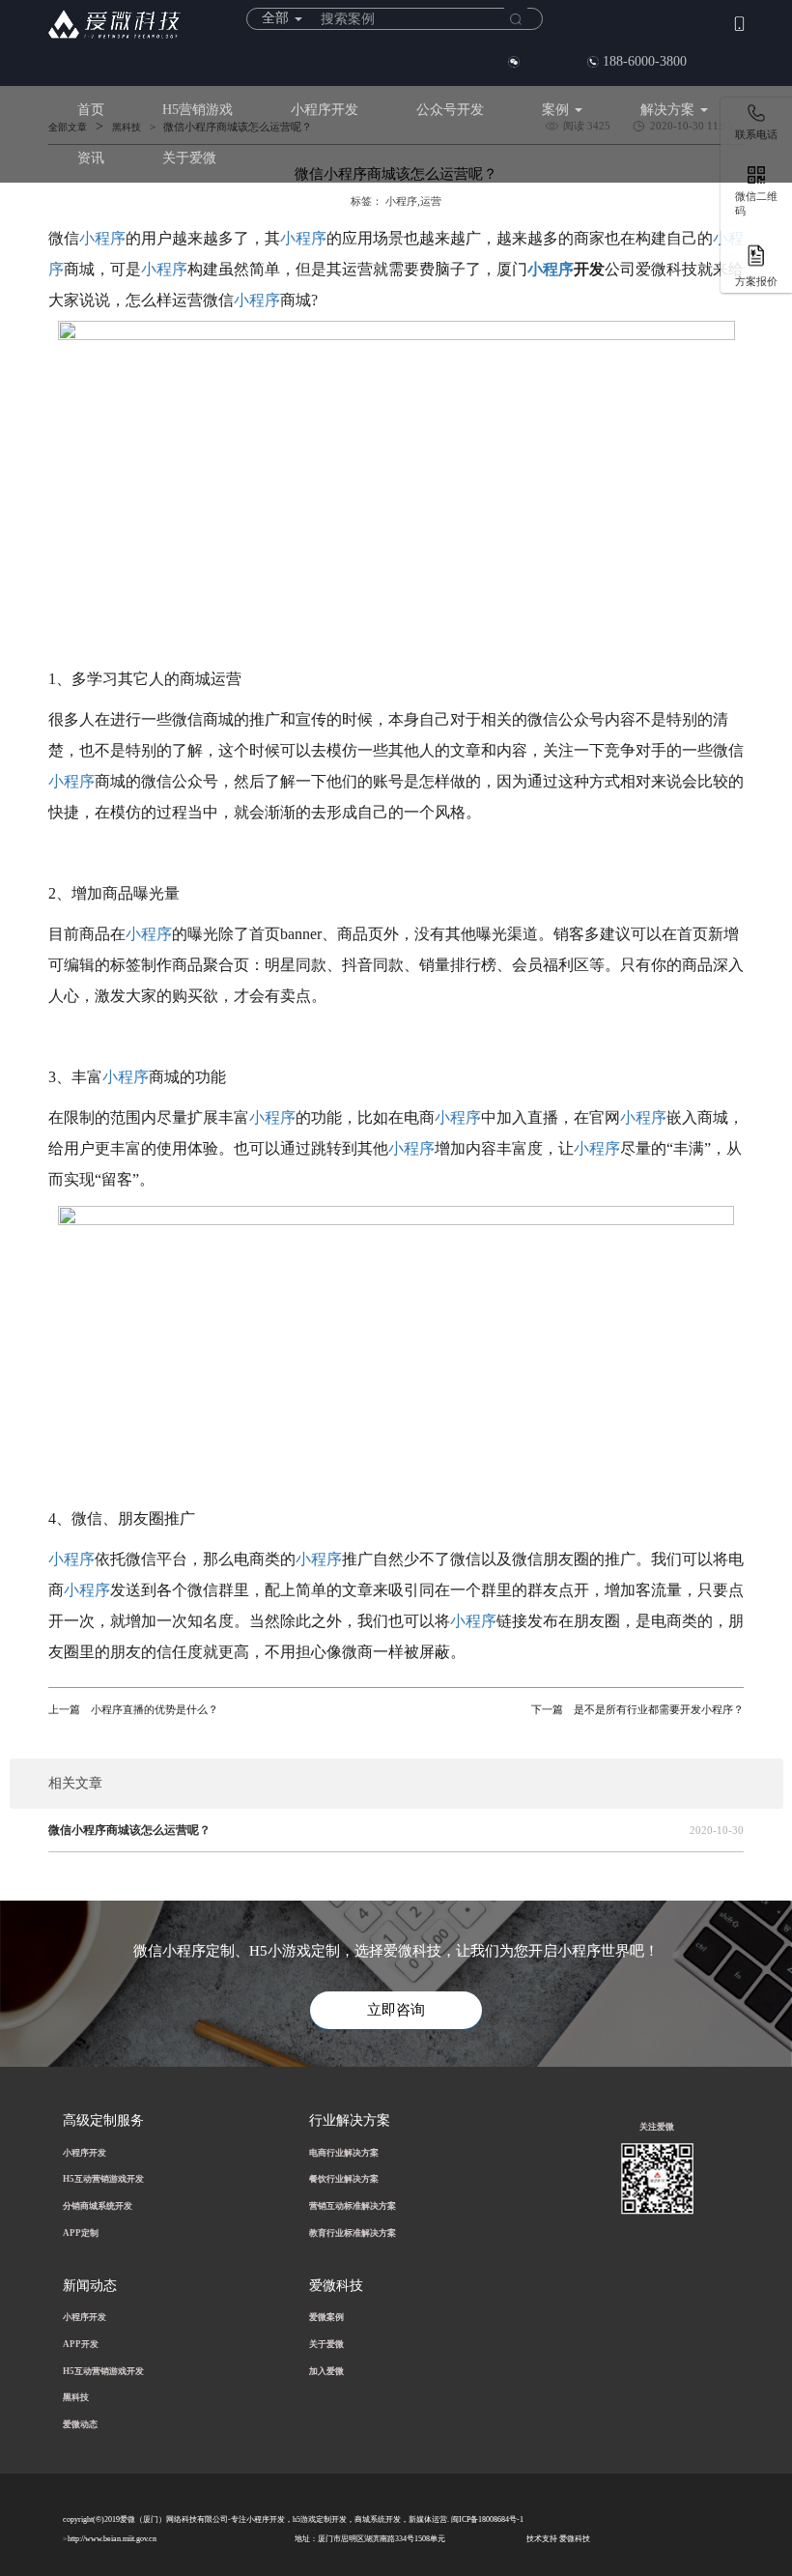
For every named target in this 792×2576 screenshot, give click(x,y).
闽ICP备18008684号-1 (487, 2519)
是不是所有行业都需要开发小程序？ (637, 1710)
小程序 (102, 238)
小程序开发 (325, 110)
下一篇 (547, 1710)
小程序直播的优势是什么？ (133, 1710)
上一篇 (64, 1710)
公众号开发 (450, 110)
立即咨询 (396, 2010)
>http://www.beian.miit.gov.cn (110, 2539)
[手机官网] (739, 23)
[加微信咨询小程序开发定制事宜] (514, 62)
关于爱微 (189, 158)
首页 (91, 110)
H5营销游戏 (198, 110)
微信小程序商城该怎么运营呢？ (129, 1830)
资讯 (91, 158)
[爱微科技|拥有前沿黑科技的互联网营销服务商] (114, 24)
